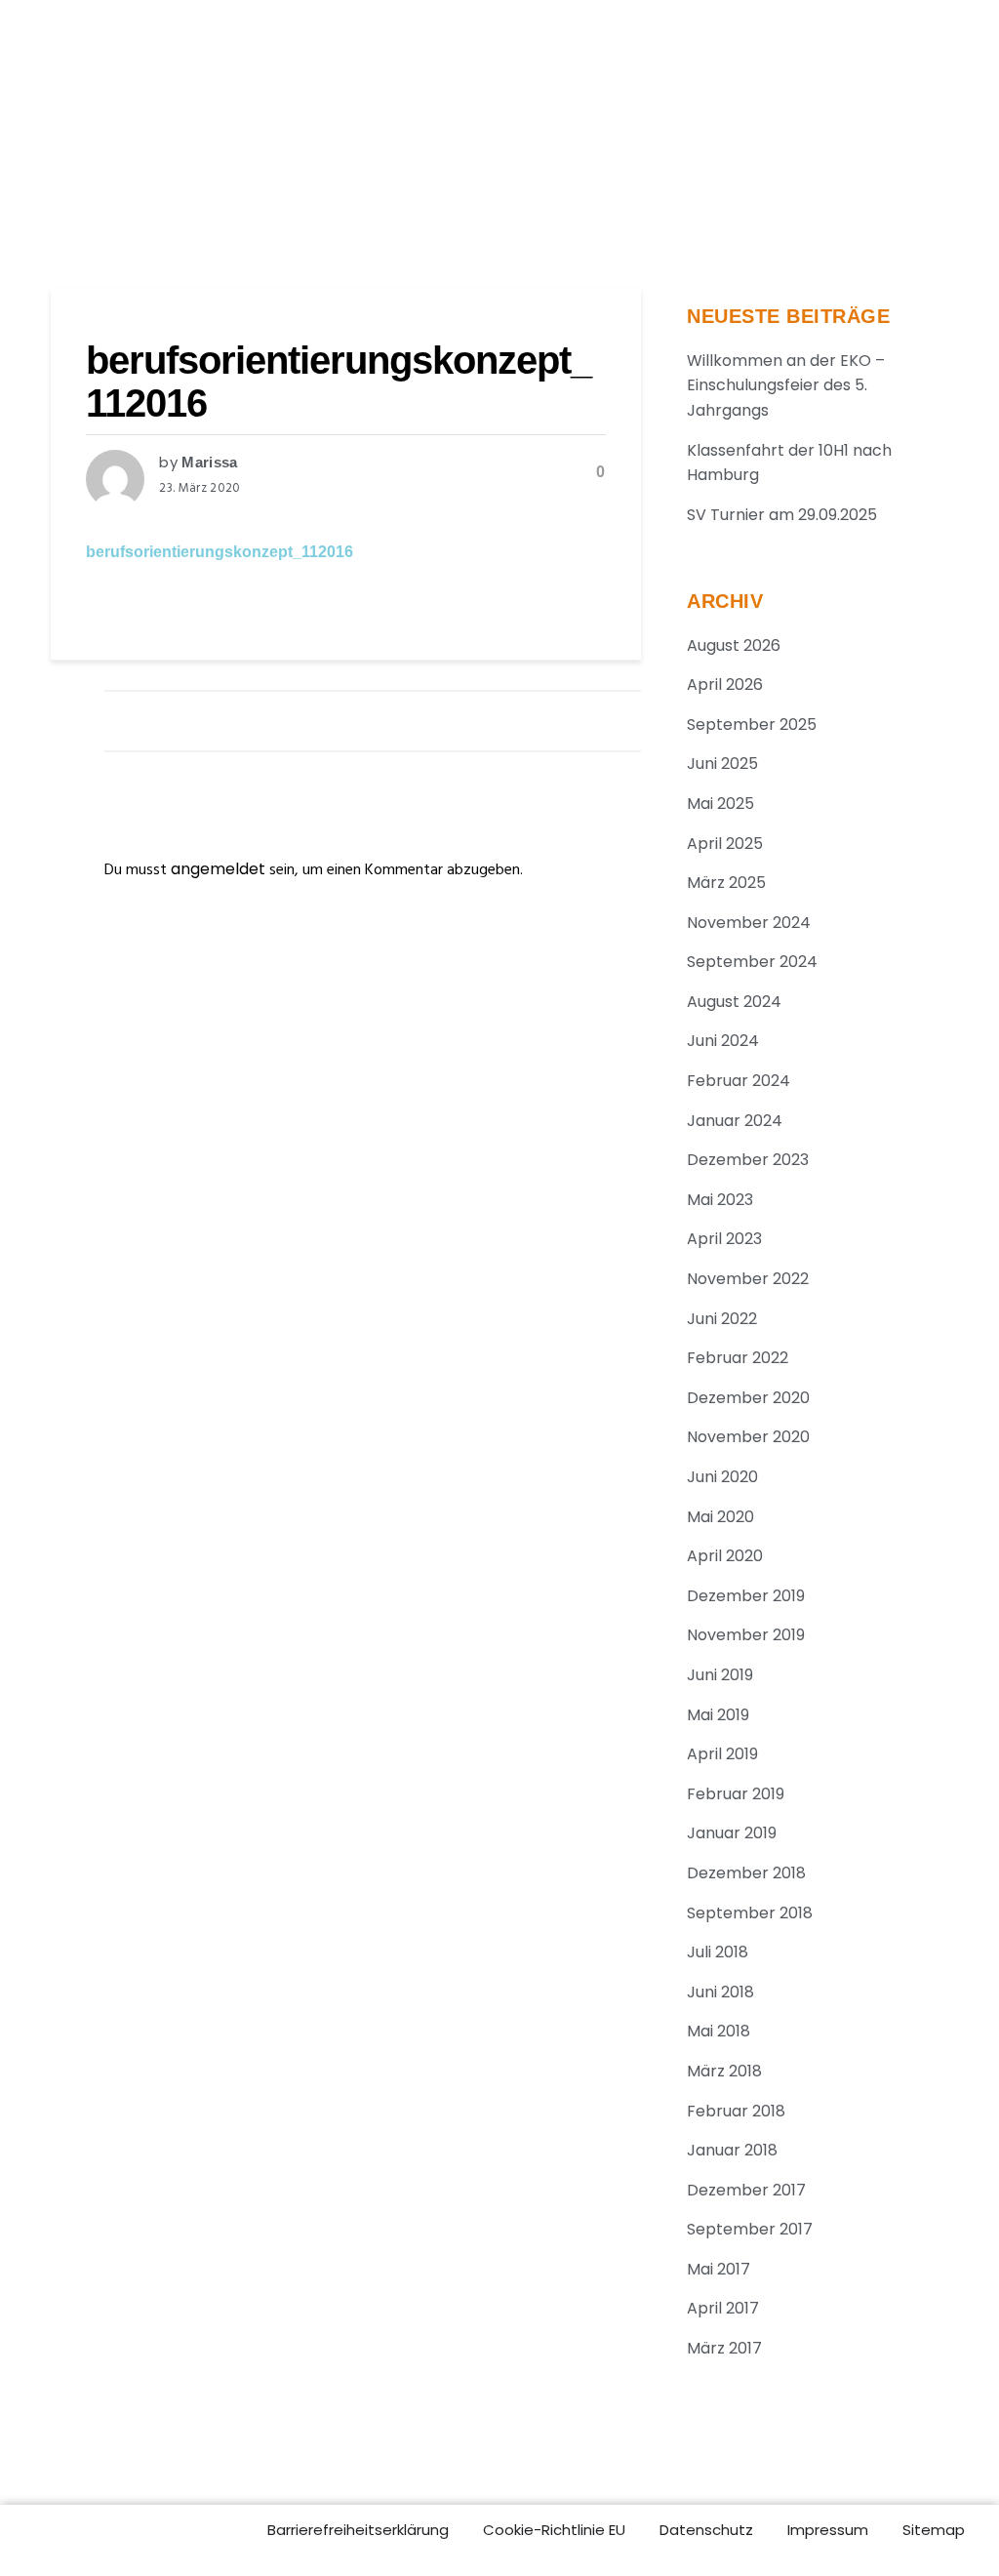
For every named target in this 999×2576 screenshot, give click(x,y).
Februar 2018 (736, 2111)
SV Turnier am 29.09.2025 (782, 515)
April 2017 (723, 2308)
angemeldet (218, 869)
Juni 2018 (720, 1992)
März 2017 (724, 2348)
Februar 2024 (739, 1081)
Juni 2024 (723, 1041)
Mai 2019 (718, 1715)
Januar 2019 (732, 1833)
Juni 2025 (722, 764)
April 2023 (724, 1239)
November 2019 (746, 1635)
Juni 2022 (722, 1319)
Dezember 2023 (748, 1160)
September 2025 (752, 724)
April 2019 (722, 1754)
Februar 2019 (736, 1794)
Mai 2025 (720, 804)
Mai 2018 (719, 2031)
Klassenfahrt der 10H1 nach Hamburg (789, 463)
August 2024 (734, 1002)
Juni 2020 (722, 1477)
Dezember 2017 (746, 2190)
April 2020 (725, 1556)
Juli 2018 (718, 1952)
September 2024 (752, 962)
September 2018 (750, 1913)
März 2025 (726, 883)
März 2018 (724, 2071)
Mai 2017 (719, 2269)
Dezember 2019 (746, 1596)
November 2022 (748, 1279)
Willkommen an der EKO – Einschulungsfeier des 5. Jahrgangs (786, 385)
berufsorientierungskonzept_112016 (220, 552)
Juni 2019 (720, 1675)
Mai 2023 (720, 1200)
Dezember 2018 (746, 1873)
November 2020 (748, 1437)
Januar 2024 (735, 1121)
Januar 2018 (732, 2150)
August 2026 (734, 645)
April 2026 (725, 684)
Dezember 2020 (748, 1398)
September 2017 (750, 2229)
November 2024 (749, 923)
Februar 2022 (738, 1358)
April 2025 (725, 844)
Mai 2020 (720, 1517)
